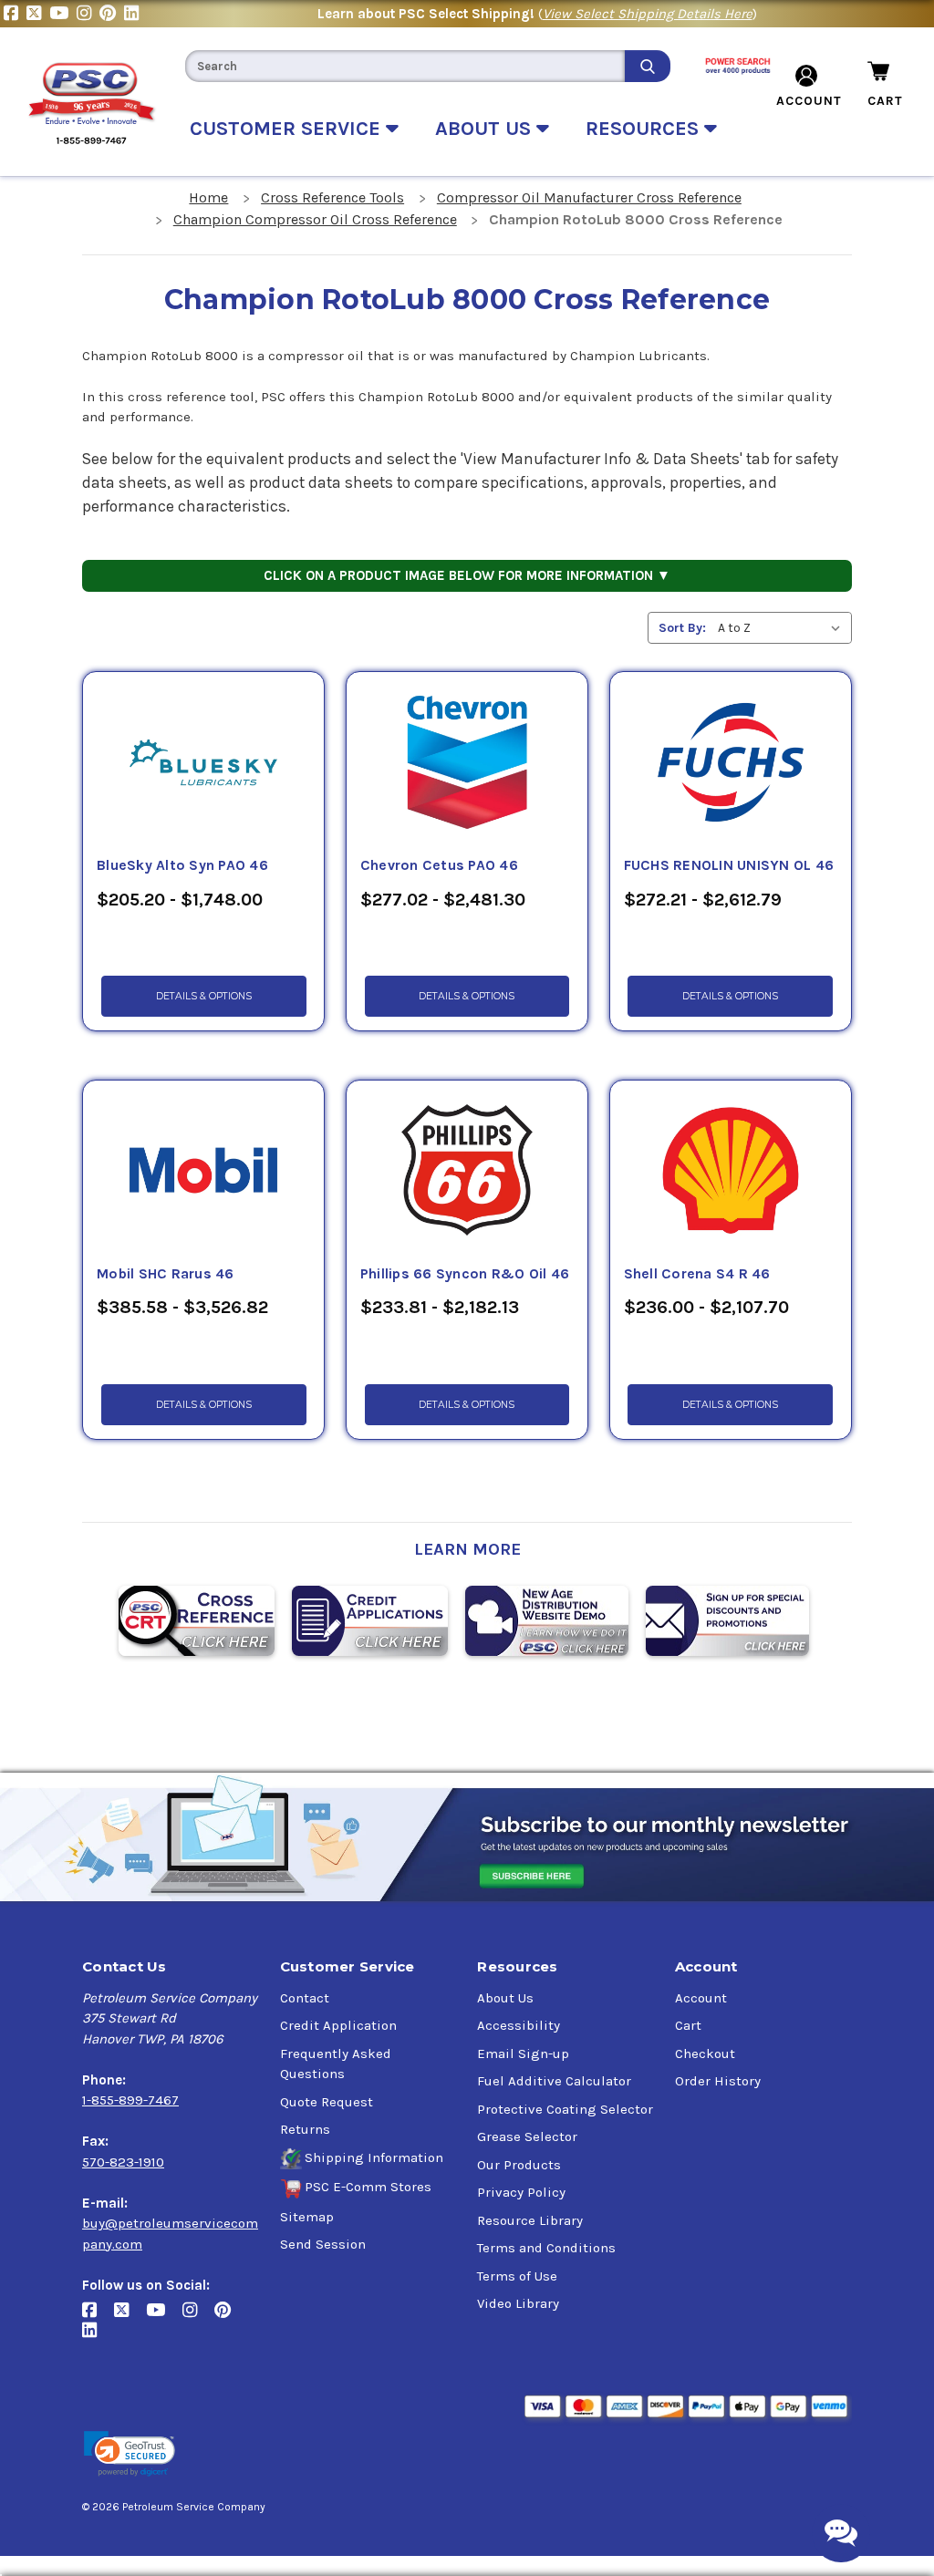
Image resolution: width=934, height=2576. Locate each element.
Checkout (705, 2054)
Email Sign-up (523, 2054)
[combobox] (405, 66)
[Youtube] (63, 14)
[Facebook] (15, 14)
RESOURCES (645, 129)
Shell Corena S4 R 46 (697, 1274)
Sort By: (682, 628)
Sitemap (307, 2217)
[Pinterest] (112, 14)
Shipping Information (374, 2157)
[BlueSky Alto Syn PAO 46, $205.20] (203, 763)
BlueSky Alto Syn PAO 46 (182, 865)
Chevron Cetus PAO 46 (439, 865)
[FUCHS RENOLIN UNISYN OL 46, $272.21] (731, 763)
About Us (505, 1998)
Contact (305, 1998)
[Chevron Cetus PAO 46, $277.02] (467, 763)
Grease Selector (527, 2136)
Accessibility (519, 2025)
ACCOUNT (809, 101)
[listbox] (783, 628)
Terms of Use (517, 2276)
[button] (130, 2454)
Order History (718, 2081)
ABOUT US (486, 129)
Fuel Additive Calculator (554, 2081)
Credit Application (338, 2025)
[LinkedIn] (134, 14)
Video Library (518, 2303)
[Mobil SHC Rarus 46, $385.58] (203, 1172)
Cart (688, 2025)
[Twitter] (38, 14)
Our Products (519, 2165)
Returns (305, 2129)
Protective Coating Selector (565, 2109)
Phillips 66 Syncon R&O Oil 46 (465, 1274)
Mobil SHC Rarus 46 (166, 1274)
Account (701, 1998)
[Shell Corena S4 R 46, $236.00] (731, 1172)
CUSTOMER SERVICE (288, 129)
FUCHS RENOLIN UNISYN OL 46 (729, 865)
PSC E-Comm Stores (368, 2187)
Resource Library (530, 2220)
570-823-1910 (123, 2162)
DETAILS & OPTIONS (204, 996)
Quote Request (327, 2102)
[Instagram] (88, 14)
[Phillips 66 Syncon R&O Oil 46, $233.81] (467, 1172)
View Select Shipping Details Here (648, 14)
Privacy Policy (521, 2192)
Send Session (323, 2244)
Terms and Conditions (546, 2248)
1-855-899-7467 (130, 2100)
